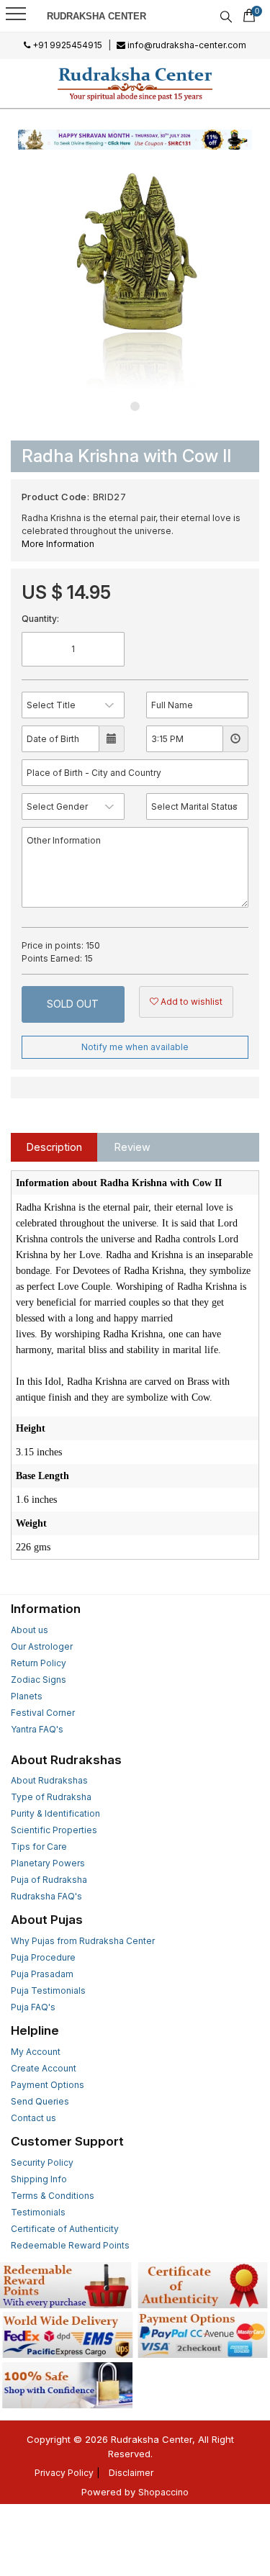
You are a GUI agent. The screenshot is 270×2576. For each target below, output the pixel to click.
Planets (27, 1696)
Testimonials (38, 2212)
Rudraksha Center (96, 16)
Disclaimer (131, 2473)
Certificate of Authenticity (65, 2229)
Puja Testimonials (48, 1990)
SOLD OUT (73, 1004)
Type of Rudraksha (51, 1797)
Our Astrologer (42, 1646)
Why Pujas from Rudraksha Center (83, 1941)
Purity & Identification (55, 1813)
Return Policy (39, 1663)
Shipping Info (39, 2179)
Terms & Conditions (53, 2196)
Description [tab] (54, 1147)
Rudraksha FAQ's (46, 1896)
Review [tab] (132, 1147)
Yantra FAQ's (37, 1729)
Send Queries (40, 2101)
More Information (58, 544)
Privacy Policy (64, 2473)
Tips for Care (39, 1847)
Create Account (44, 2068)
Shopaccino (163, 2492)
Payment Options (48, 2085)
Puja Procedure (43, 1957)
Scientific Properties (54, 1830)
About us (30, 1630)
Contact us (33, 2118)
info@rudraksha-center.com (186, 45)
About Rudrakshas (49, 1780)
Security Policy (42, 2163)
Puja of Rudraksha (49, 1880)
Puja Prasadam (42, 1974)
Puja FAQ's (33, 2007)
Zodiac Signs (39, 1680)
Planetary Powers (48, 1863)
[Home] (135, 83)
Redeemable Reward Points (70, 2245)
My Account (36, 2052)
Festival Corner (43, 1713)
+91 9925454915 (66, 45)
